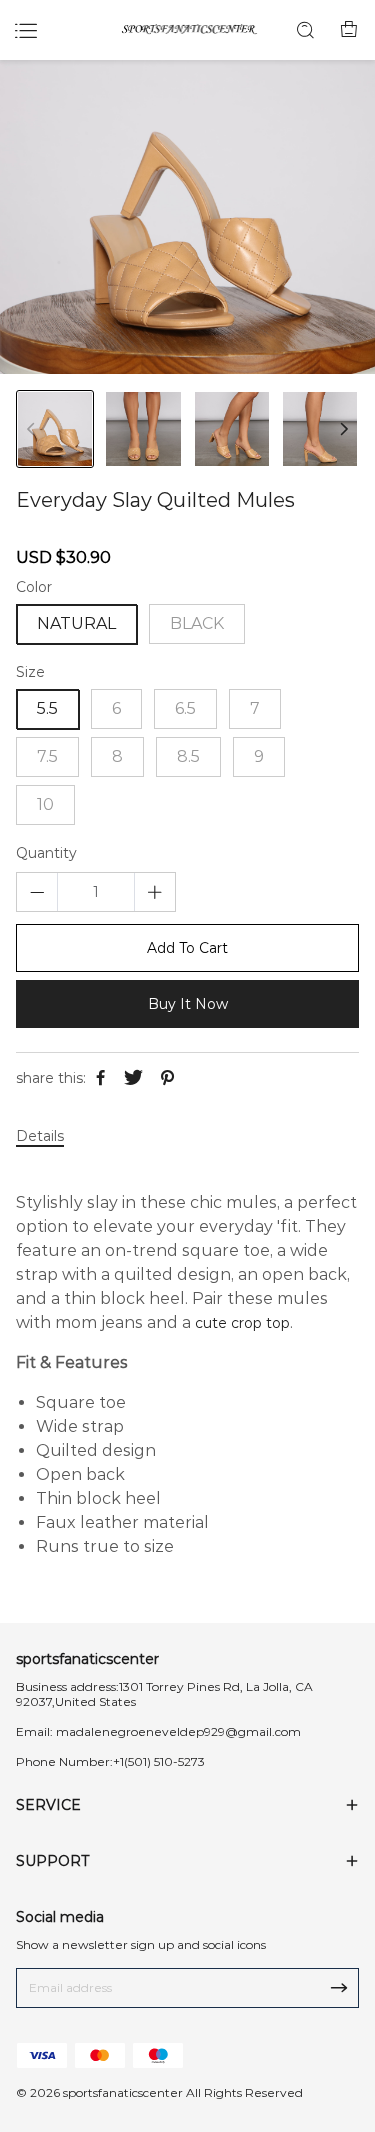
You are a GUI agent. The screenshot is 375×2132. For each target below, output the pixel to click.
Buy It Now (188, 1004)
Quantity (46, 853)
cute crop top (242, 1323)
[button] (344, 429)
